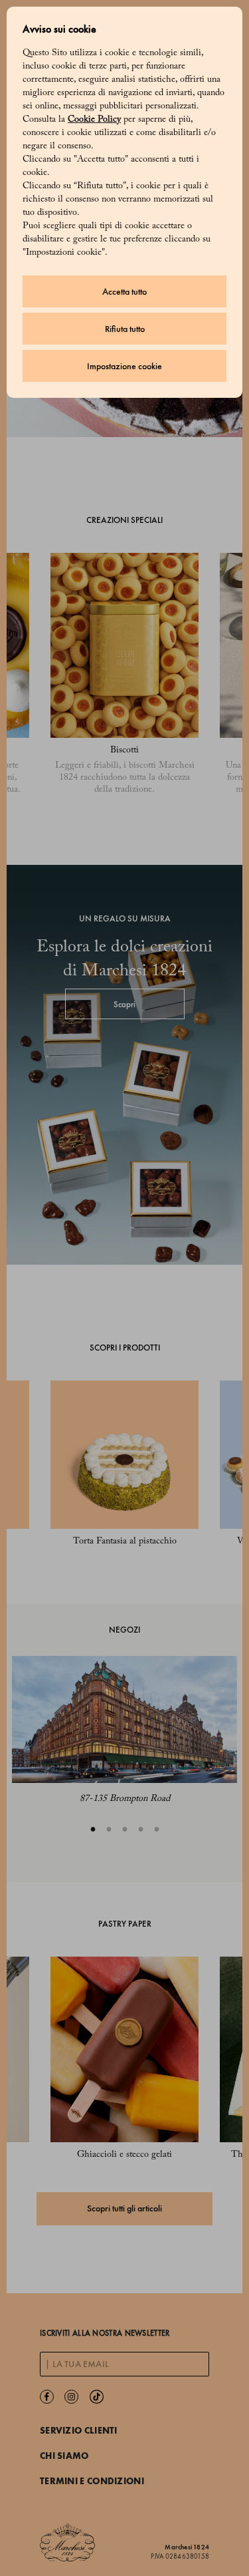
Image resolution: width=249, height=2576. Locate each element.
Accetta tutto (124, 292)
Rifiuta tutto (125, 329)
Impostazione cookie (124, 366)
